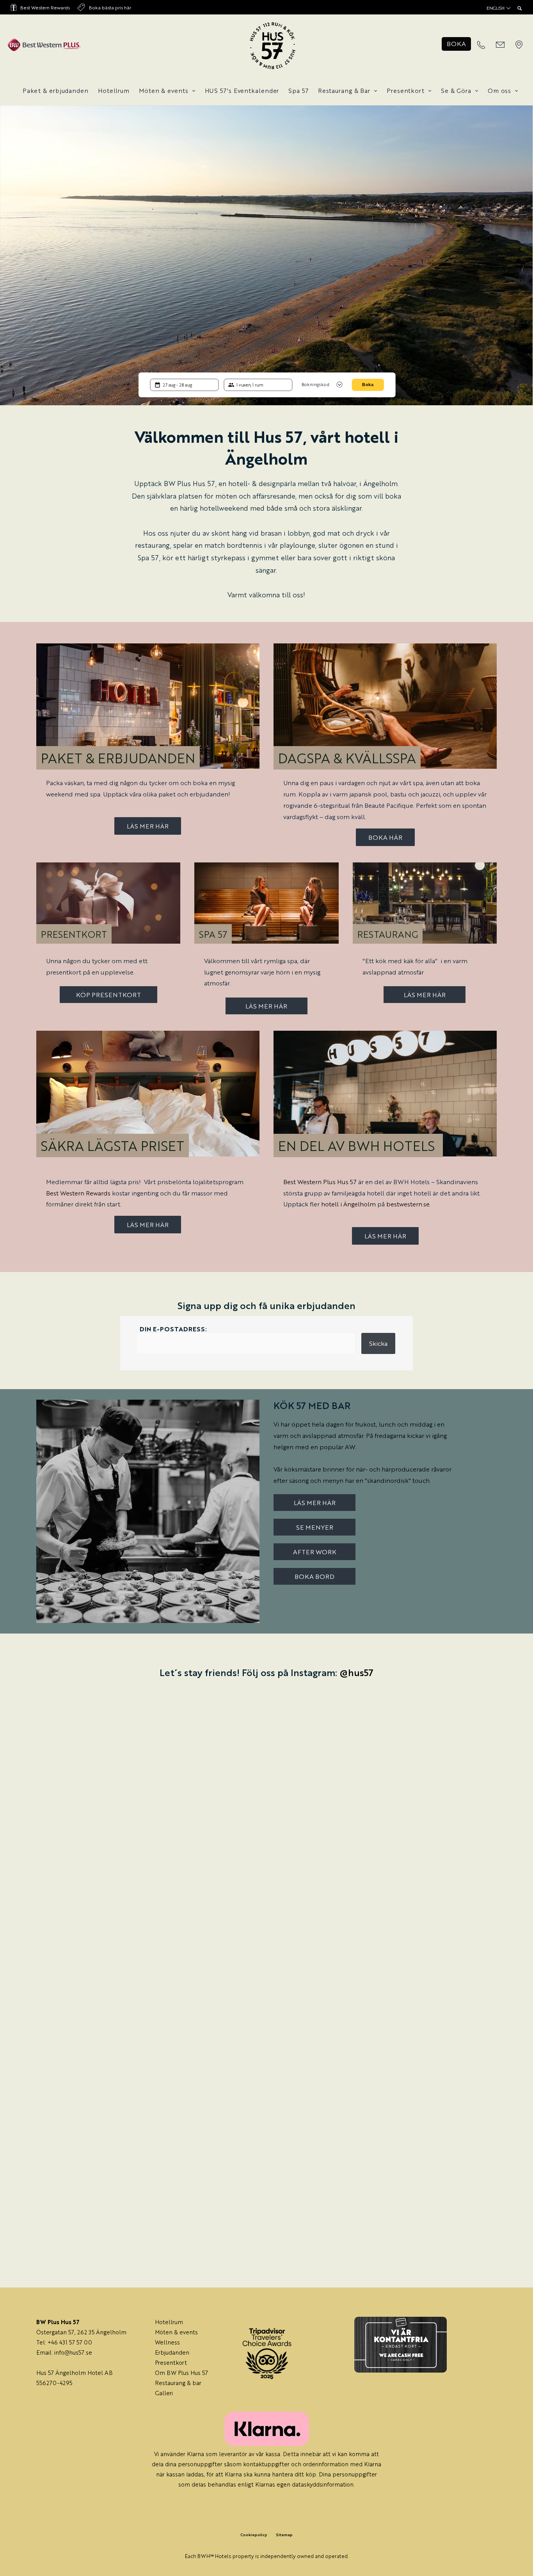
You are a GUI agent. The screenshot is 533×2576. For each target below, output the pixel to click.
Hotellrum (114, 90)
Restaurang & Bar (344, 90)
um (179, 2322)
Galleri (164, 2393)
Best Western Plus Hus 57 (320, 1182)
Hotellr (165, 2322)
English (496, 8)
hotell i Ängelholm (348, 1204)
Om (161, 2372)
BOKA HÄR (385, 837)
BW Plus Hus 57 (187, 2372)
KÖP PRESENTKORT (108, 995)
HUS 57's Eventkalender (242, 90)
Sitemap (284, 2534)
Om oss (499, 90)
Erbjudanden (172, 2352)
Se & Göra (456, 90)
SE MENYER (315, 1527)
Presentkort (406, 90)
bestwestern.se (408, 1204)
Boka (368, 385)
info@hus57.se (73, 2352)
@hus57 (356, 1672)
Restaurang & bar (178, 2383)
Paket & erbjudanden (56, 90)
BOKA (456, 44)
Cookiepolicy (254, 2534)
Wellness (167, 2342)
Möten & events (164, 90)
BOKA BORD (314, 1576)
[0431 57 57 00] (481, 45)
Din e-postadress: (173, 1329)
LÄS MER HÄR (148, 826)
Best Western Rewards (45, 7)
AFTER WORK (315, 1552)
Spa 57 (298, 90)
